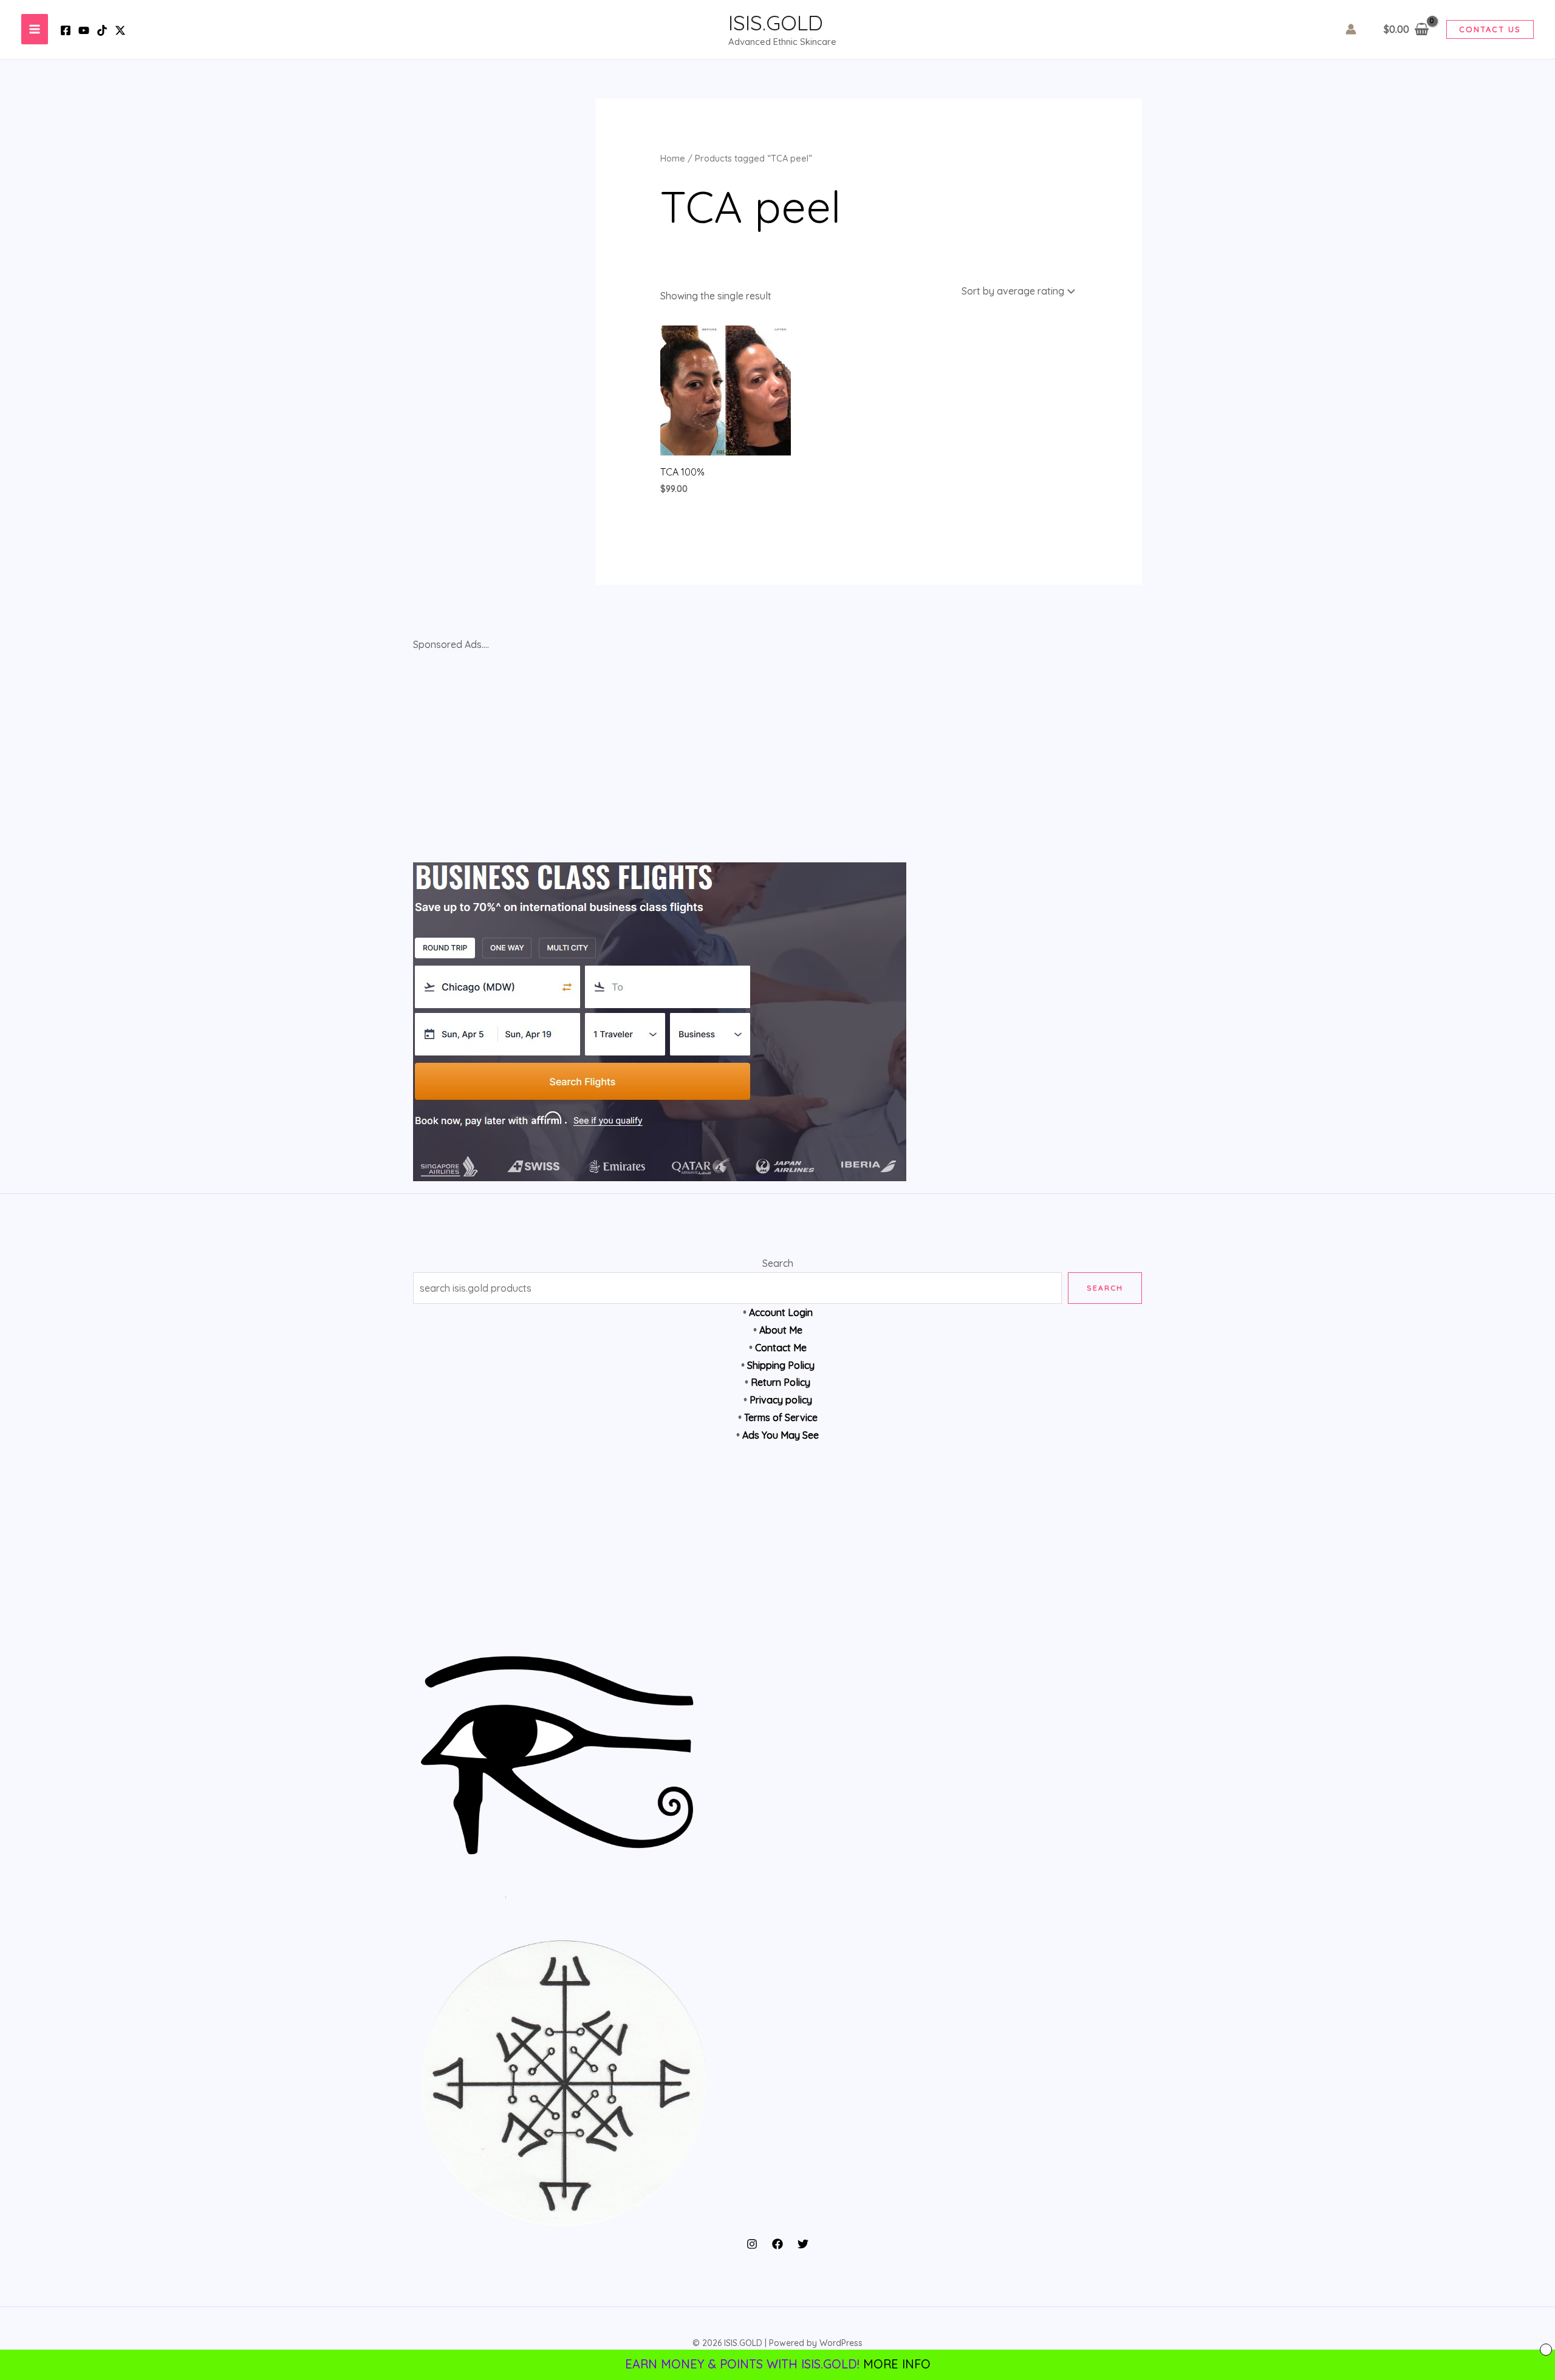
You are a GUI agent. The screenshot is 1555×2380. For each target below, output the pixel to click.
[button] (1490, 29)
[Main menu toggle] (35, 29)
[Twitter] (803, 2244)
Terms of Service (781, 1417)
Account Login (781, 1312)
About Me (781, 1330)
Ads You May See (781, 1435)
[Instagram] (752, 2244)
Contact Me (781, 1348)
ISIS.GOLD (776, 22)
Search (778, 1263)
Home (673, 158)
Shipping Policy (781, 1365)
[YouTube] (84, 30)
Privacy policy (781, 1400)
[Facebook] (66, 30)
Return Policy (781, 1382)
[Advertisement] (777, 1556)
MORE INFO (897, 2364)
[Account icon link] (1351, 29)
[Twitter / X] (120, 30)
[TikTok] (102, 30)
